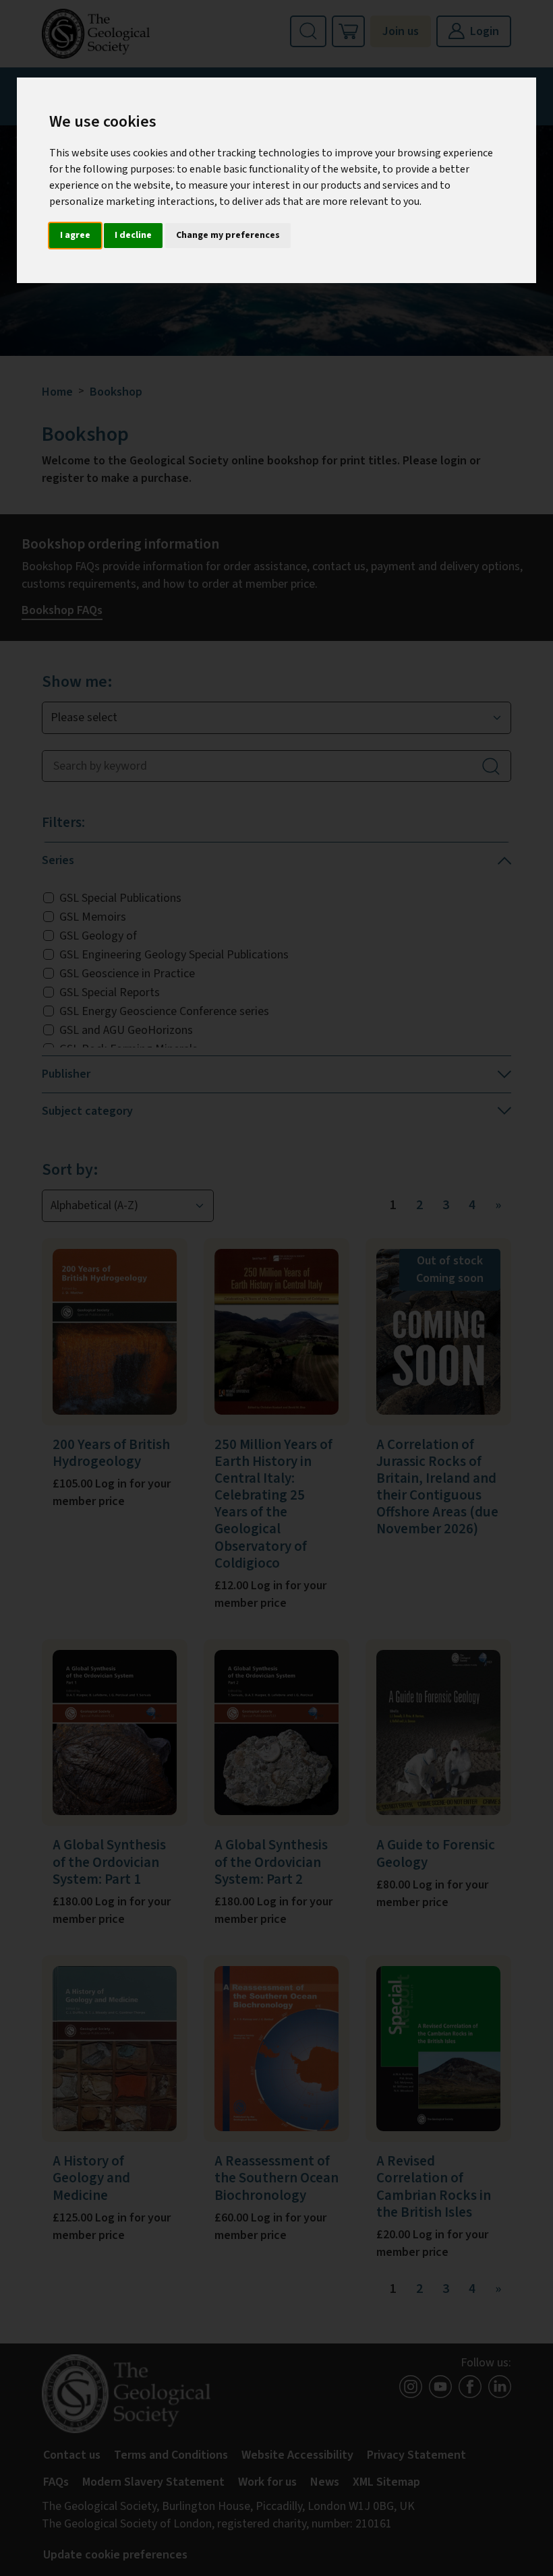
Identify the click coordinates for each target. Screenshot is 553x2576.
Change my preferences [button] (228, 235)
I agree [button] (75, 235)
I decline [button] (133, 235)
